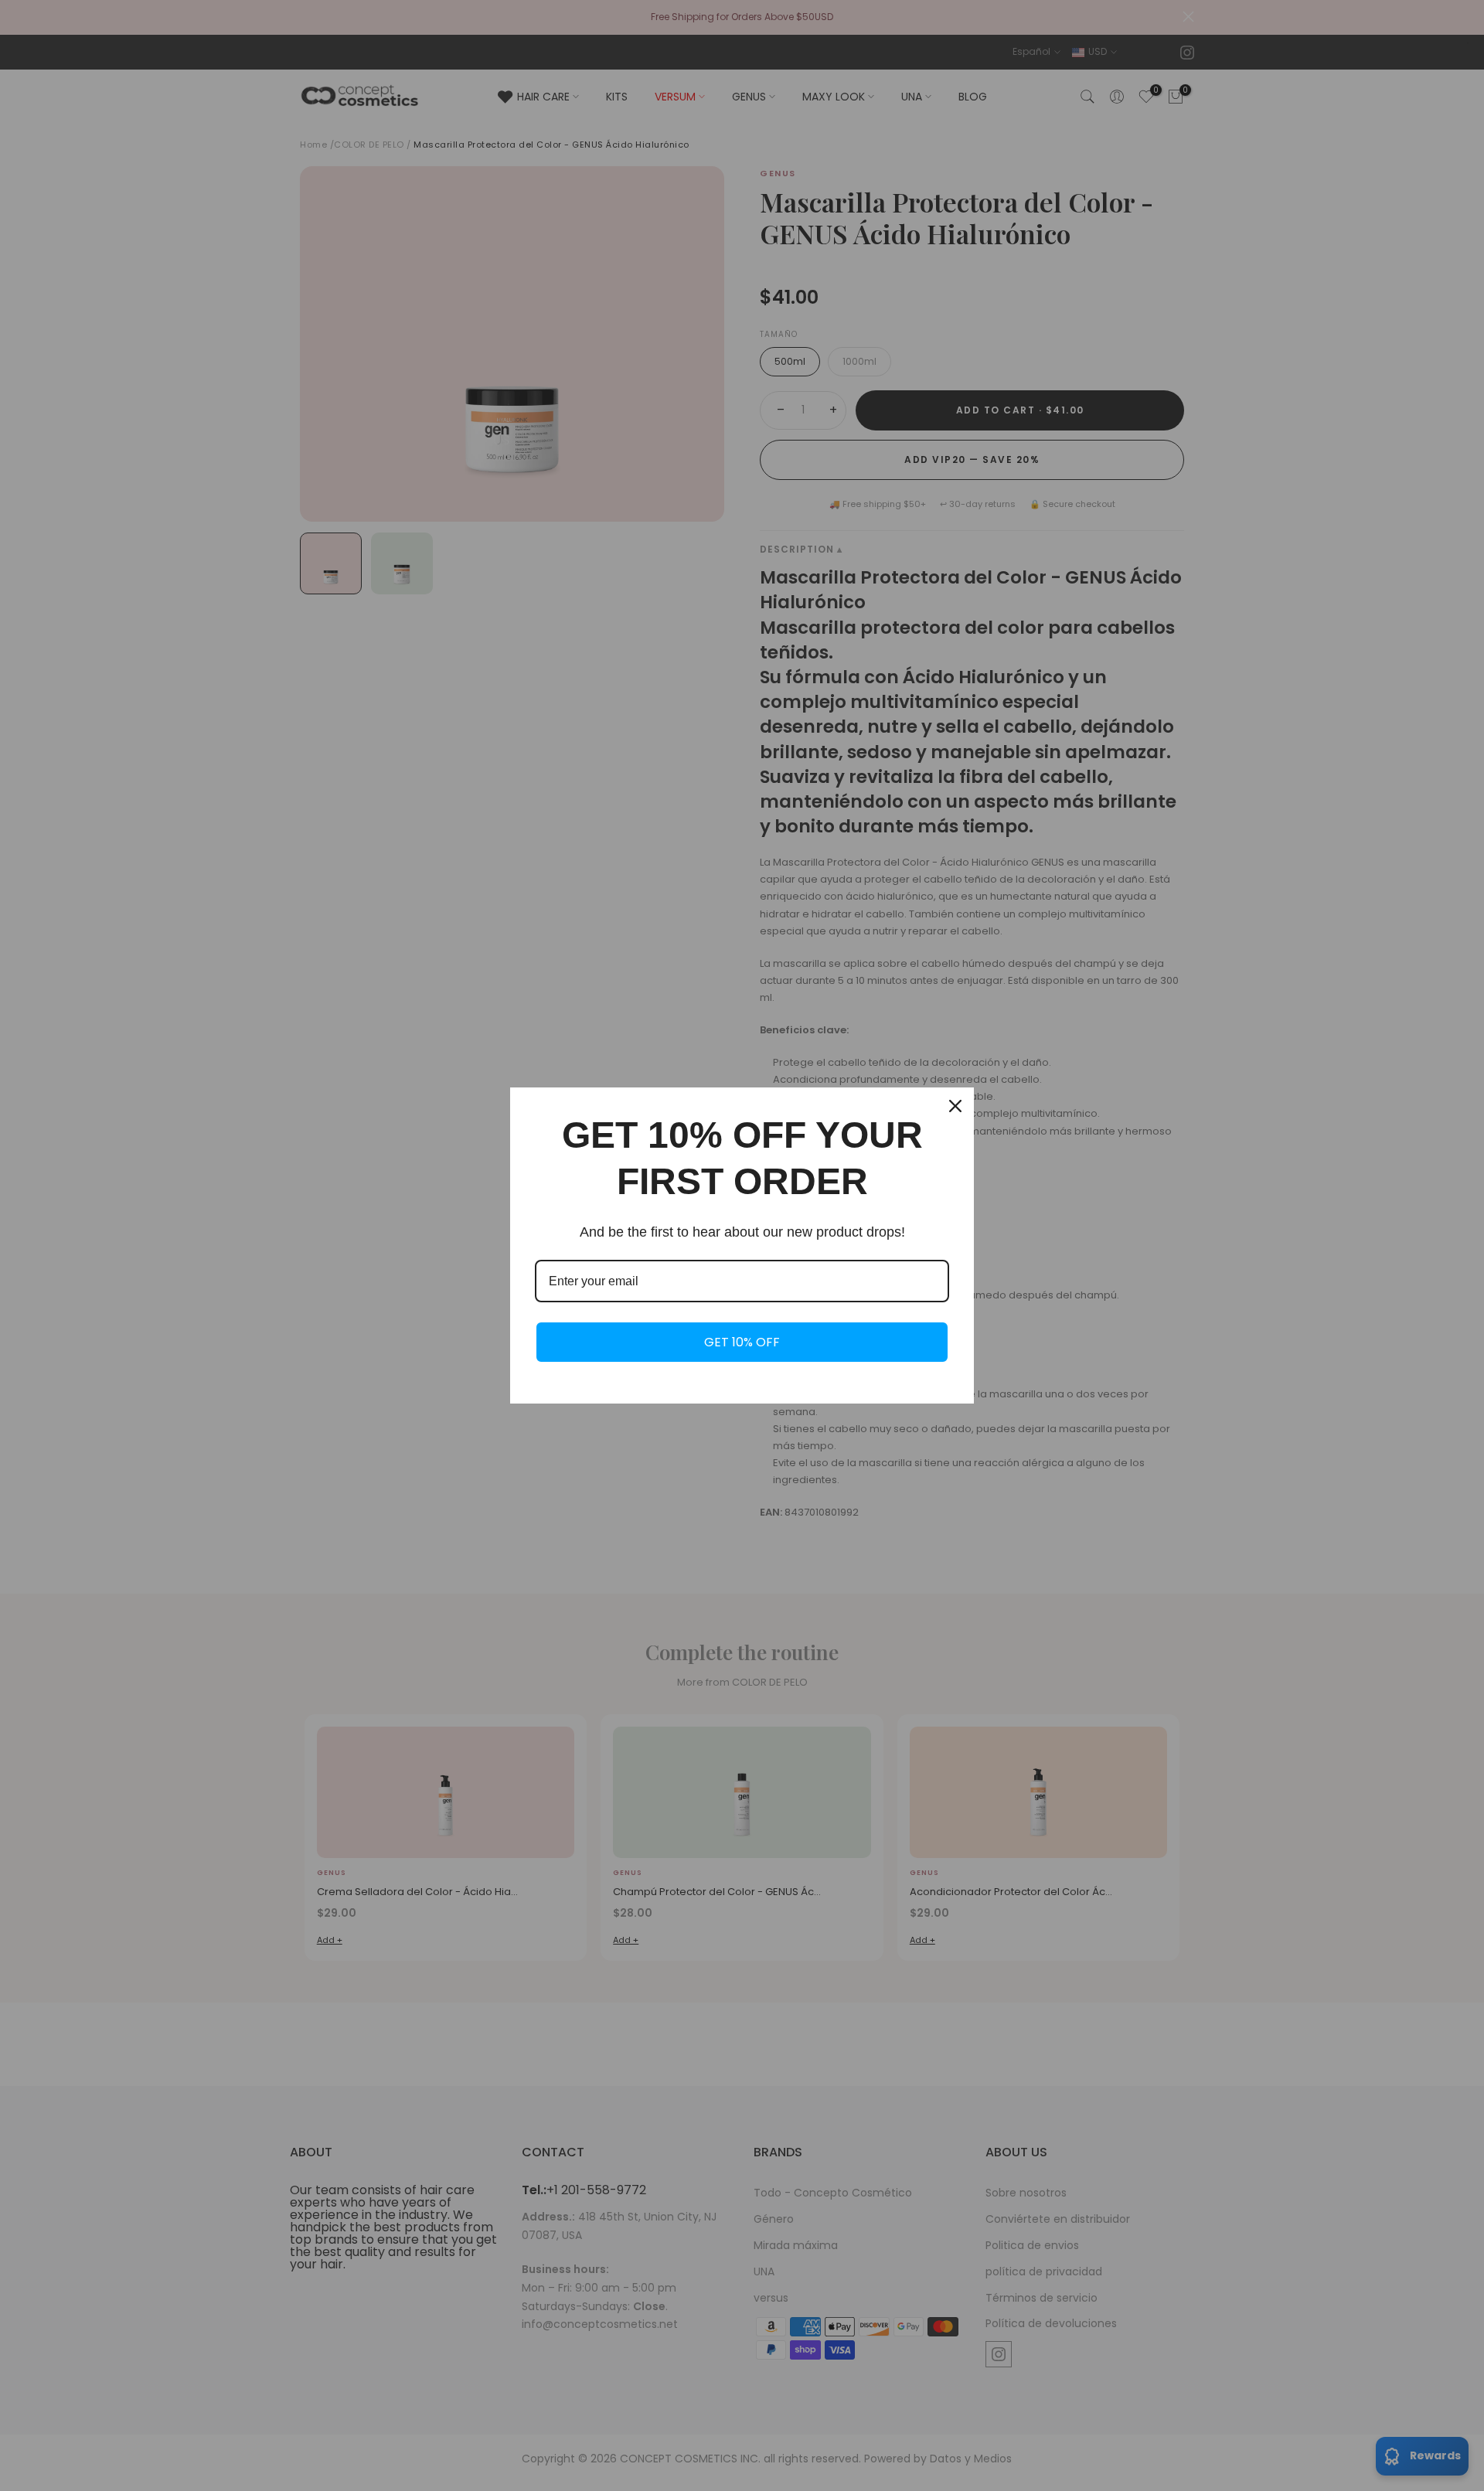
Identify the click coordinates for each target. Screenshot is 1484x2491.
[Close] (955, 1106)
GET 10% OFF (742, 1342)
